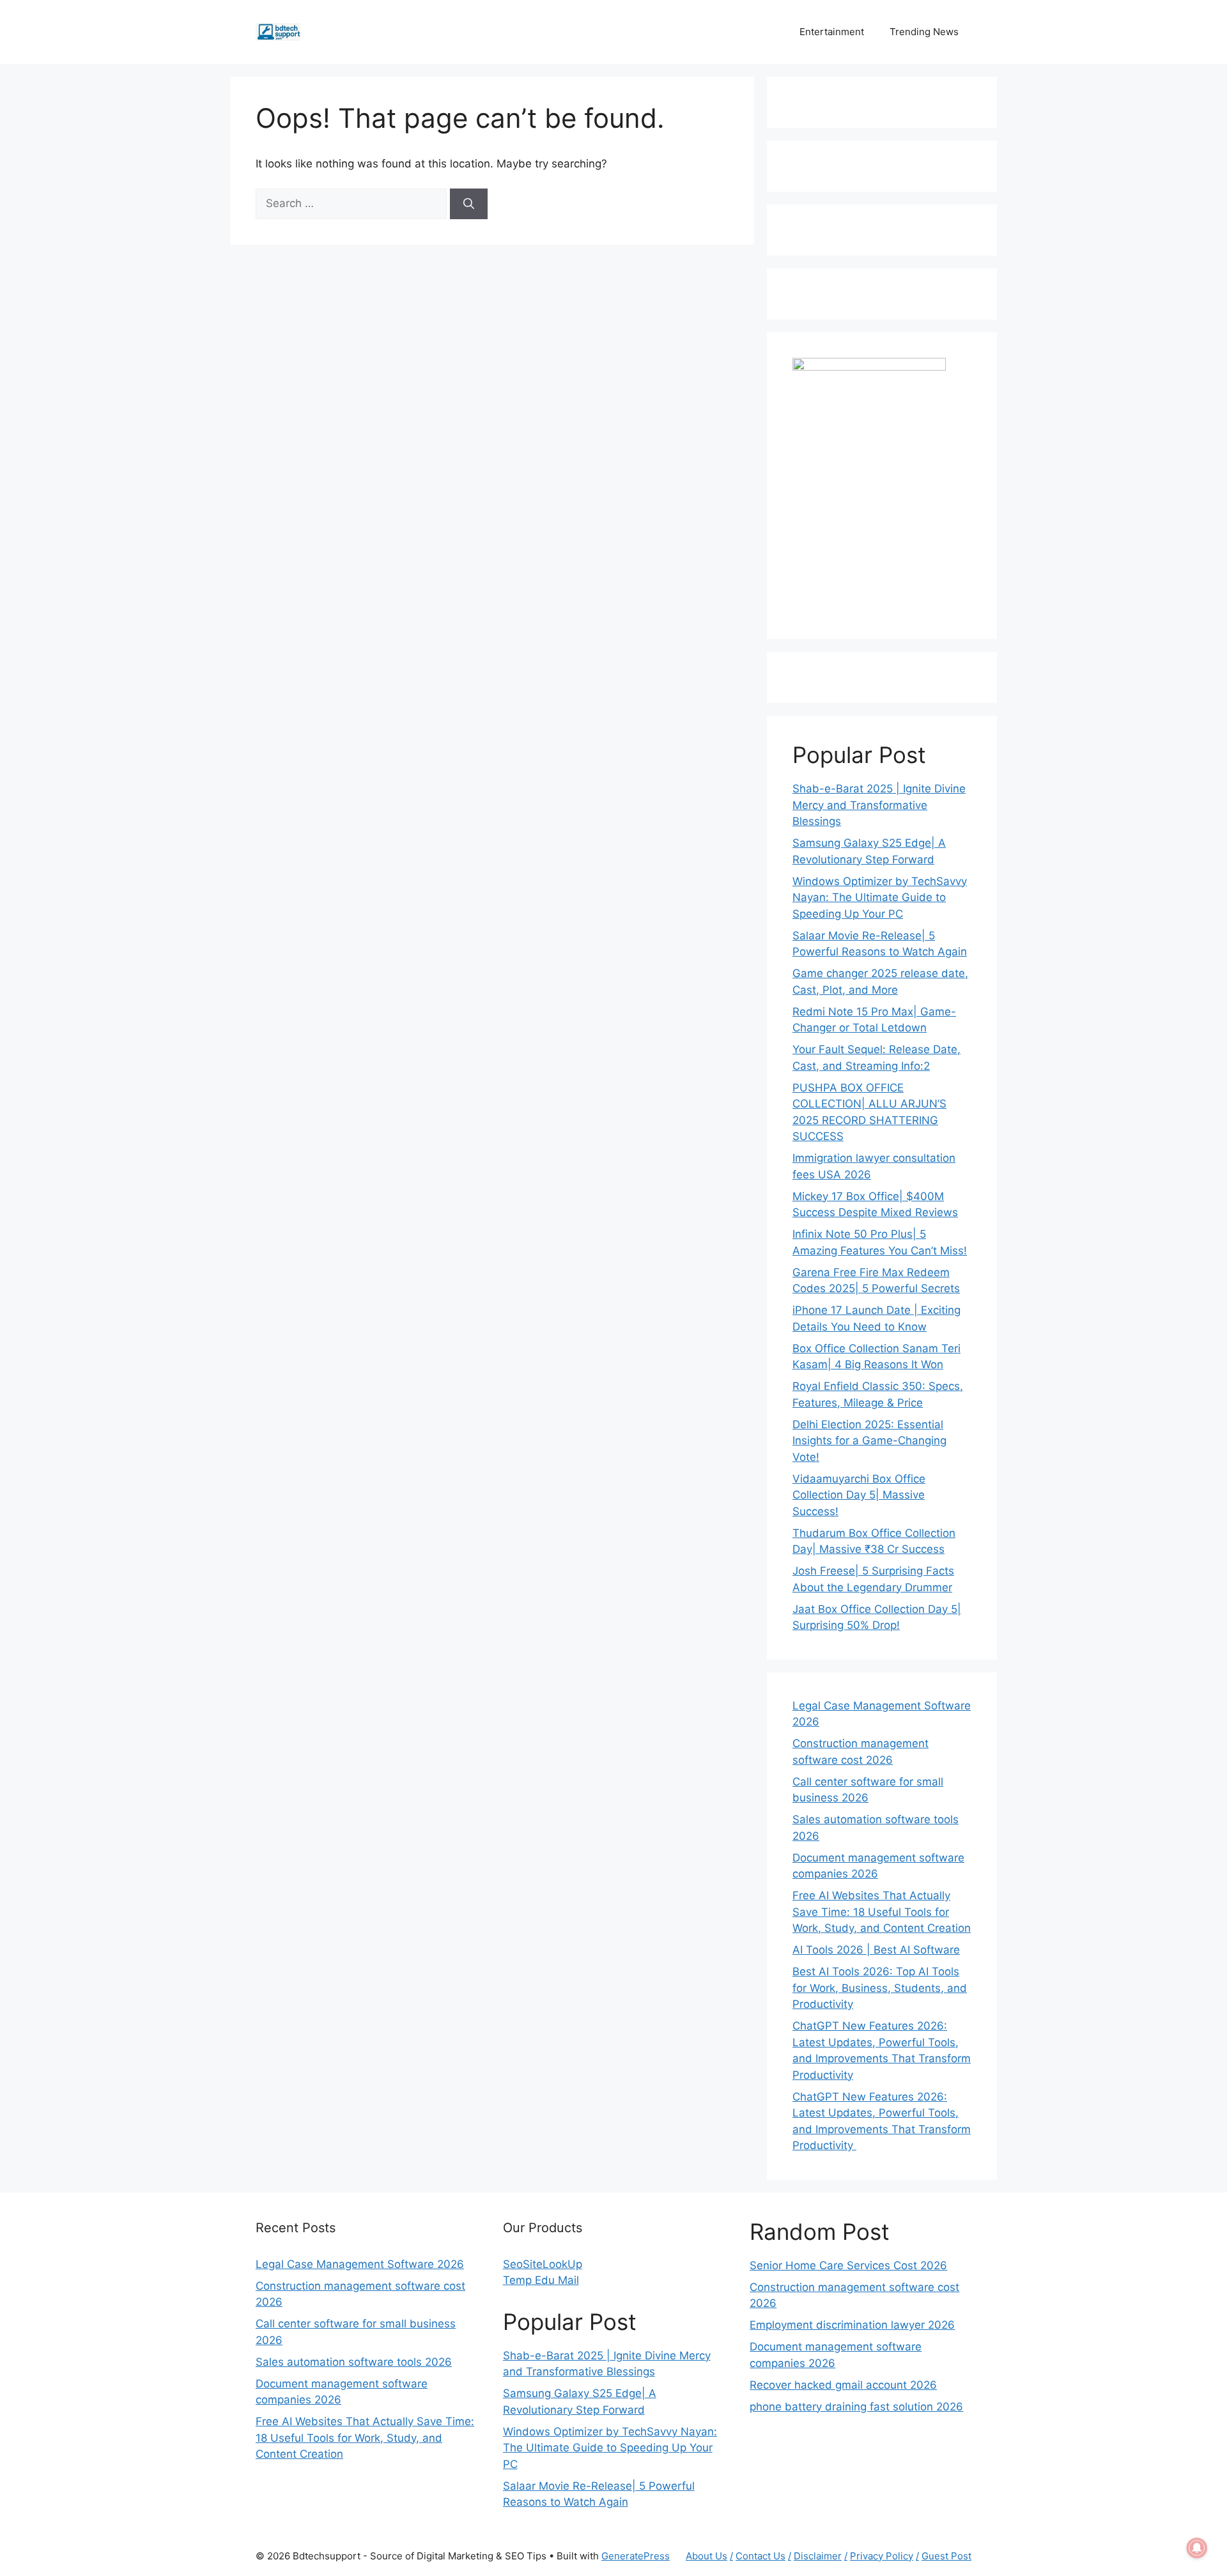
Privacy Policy (882, 2556)
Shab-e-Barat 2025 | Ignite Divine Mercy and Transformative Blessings (879, 805)
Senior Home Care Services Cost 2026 (848, 2265)
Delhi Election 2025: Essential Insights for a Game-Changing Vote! (869, 1441)
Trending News (924, 32)
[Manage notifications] (1197, 2548)
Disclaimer (818, 2556)
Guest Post (946, 2556)
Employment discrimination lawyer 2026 (852, 2325)
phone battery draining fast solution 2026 (856, 2407)
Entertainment (832, 32)
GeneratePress (636, 2556)
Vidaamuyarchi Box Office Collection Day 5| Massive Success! (859, 1495)
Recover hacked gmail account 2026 (843, 2385)
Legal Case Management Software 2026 (360, 2264)
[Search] (469, 204)
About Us (706, 2556)
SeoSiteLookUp (543, 2264)
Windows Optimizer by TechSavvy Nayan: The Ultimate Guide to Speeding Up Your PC (880, 898)
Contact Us (760, 2556)
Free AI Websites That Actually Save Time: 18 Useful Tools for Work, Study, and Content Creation (882, 1912)
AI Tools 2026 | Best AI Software (876, 1950)
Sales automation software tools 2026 (354, 2362)
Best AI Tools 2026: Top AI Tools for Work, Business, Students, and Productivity (880, 1988)
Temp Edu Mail (541, 2280)
